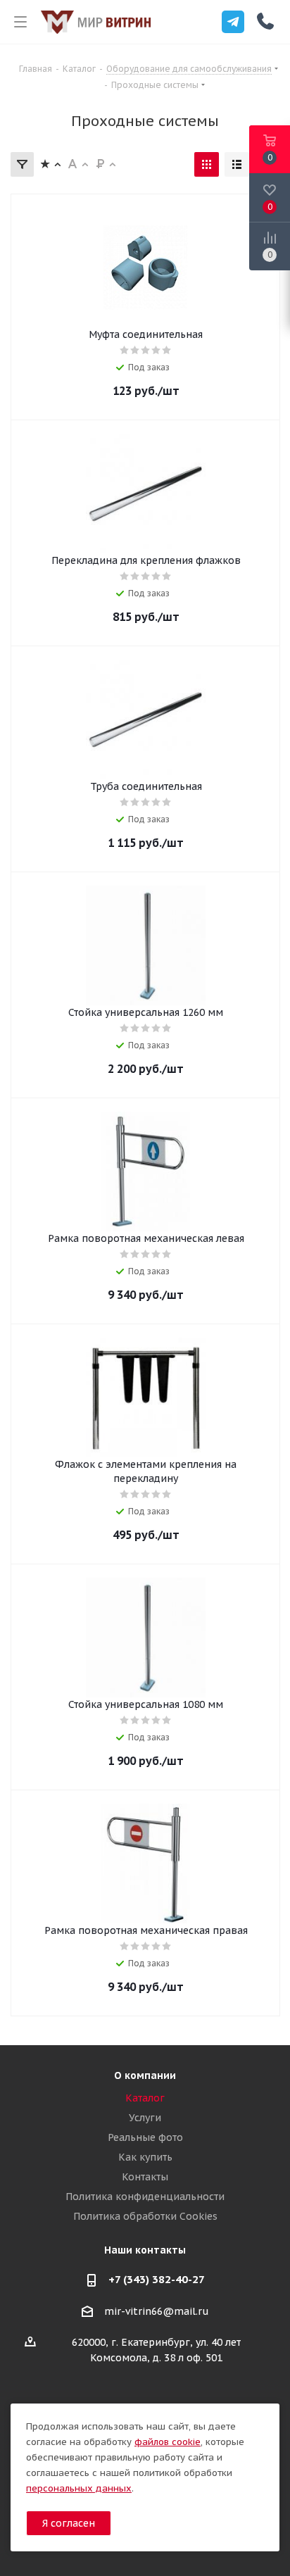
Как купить (145, 2157)
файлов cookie (168, 2442)
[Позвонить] (265, 21)
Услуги (145, 2118)
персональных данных (79, 2488)
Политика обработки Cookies (145, 2216)
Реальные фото (145, 2137)
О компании (145, 2075)
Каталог (145, 2098)
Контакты (145, 2177)
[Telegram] (233, 22)
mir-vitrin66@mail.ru (157, 2311)
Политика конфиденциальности (145, 2197)
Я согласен (69, 2523)
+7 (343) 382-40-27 (157, 2279)
